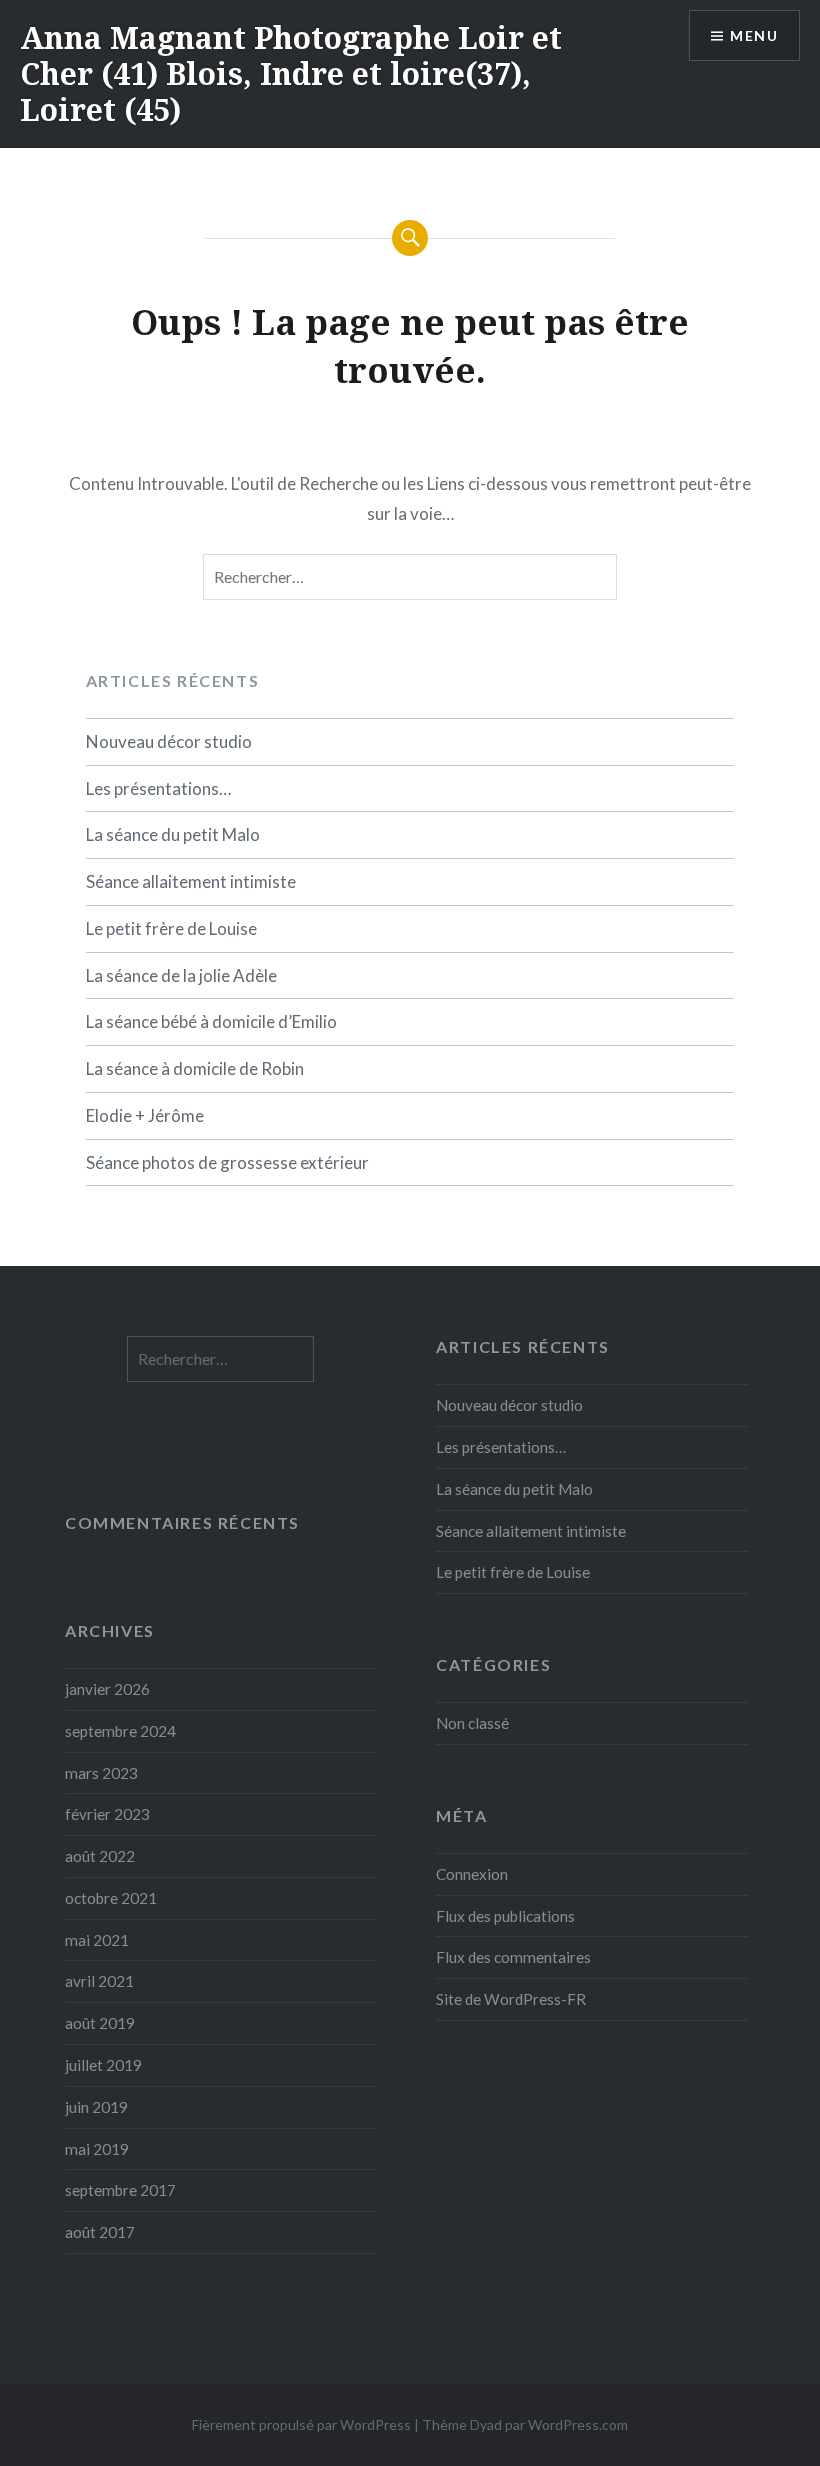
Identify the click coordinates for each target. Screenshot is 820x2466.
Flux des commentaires (513, 1957)
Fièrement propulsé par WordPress (301, 2424)
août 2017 (100, 2232)
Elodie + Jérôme (145, 1115)
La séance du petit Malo (173, 834)
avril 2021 (99, 1981)
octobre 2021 (111, 1898)
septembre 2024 (120, 1731)
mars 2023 (101, 1773)
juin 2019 (96, 2107)
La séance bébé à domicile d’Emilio (211, 1021)
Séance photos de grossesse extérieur (227, 1162)
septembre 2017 (120, 2190)
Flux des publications (505, 1916)
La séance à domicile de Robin (195, 1068)
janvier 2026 (107, 1689)
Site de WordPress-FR (511, 1999)
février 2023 (107, 1814)
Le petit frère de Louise (171, 928)
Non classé (472, 1723)
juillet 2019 (103, 2065)
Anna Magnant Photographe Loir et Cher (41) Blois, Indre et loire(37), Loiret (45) (291, 73)
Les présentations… (158, 788)
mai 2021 (97, 1940)
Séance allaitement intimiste (191, 881)
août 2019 (100, 2023)
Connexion (472, 1874)
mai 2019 (97, 2149)
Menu (754, 35)
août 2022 (100, 1856)
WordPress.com (578, 2424)
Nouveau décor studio (169, 741)
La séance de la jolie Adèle (181, 975)
